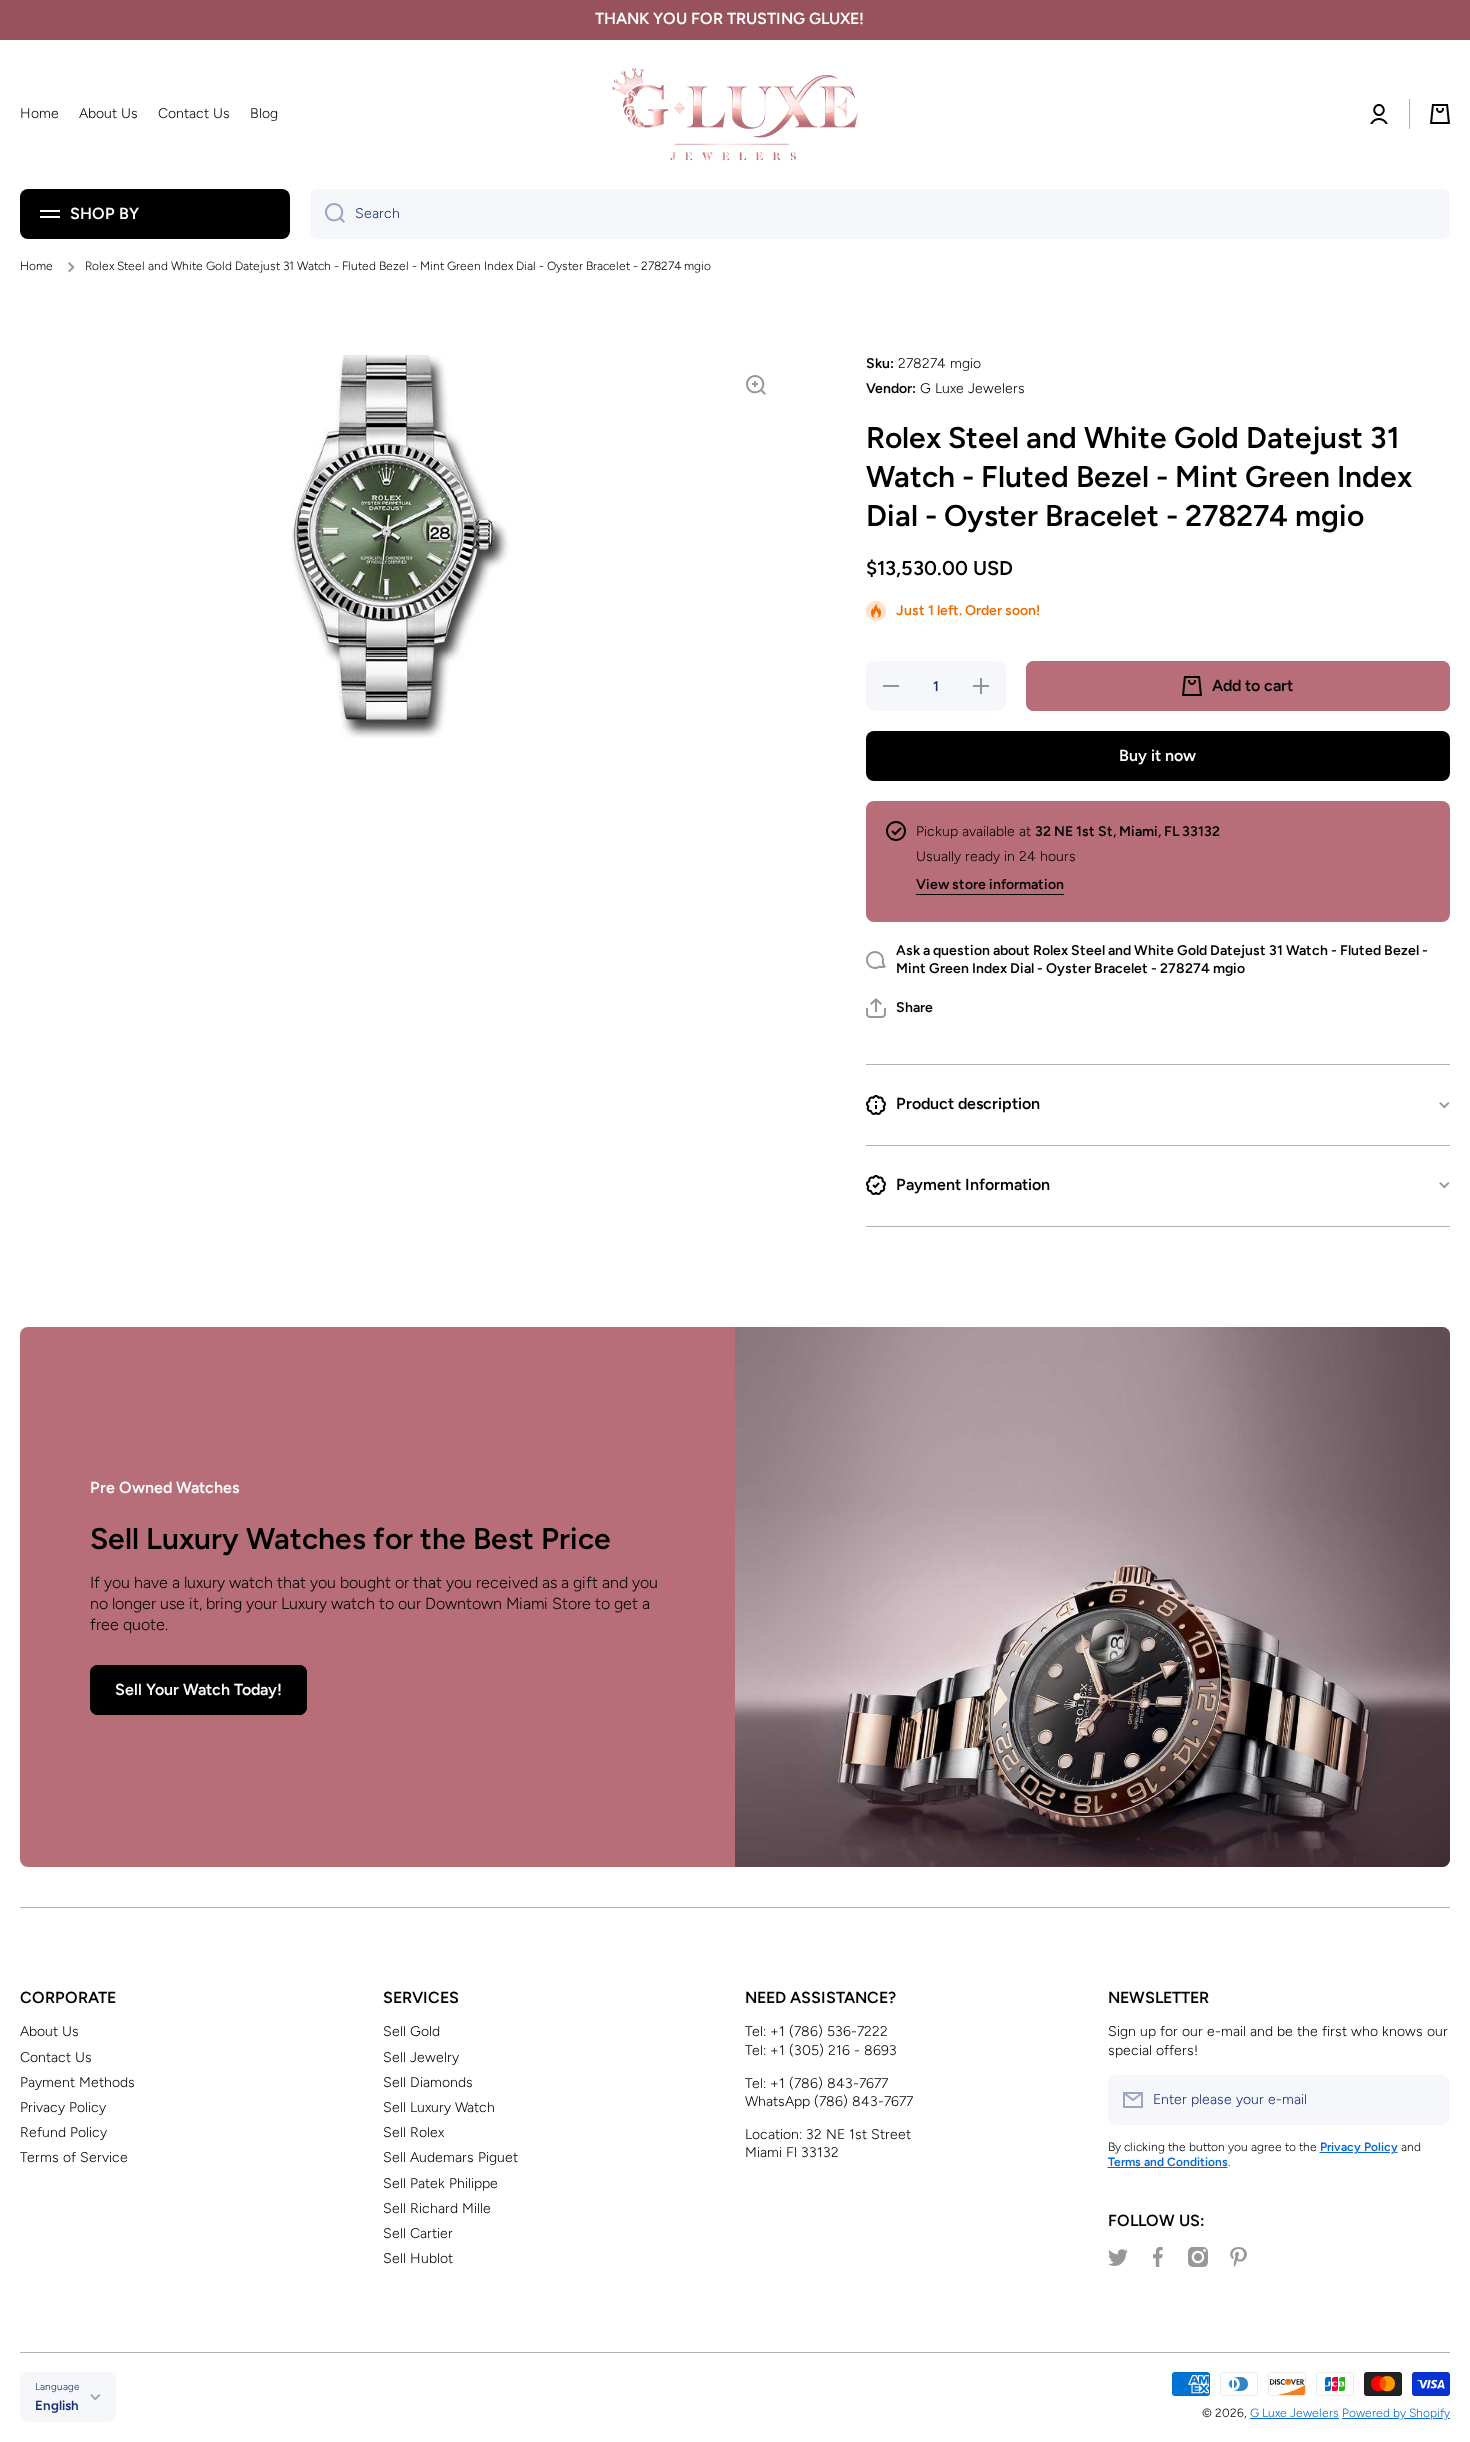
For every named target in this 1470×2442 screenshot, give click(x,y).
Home (36, 266)
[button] (899, 1008)
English (57, 2405)
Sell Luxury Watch (439, 2107)
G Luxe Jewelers (1294, 2413)
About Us (49, 2031)
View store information (990, 884)
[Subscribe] (1425, 2100)
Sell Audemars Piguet (450, 2157)
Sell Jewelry (421, 2057)
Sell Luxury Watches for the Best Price (350, 1538)
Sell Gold (411, 2031)
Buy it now (1157, 755)
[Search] (327, 214)
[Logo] (735, 114)
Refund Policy (63, 2132)
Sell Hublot (418, 2258)
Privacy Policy (63, 2107)
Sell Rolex (413, 2132)
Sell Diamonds (428, 2082)
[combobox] (880, 214)
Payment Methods (77, 2082)
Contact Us (56, 2057)
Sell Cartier (418, 2233)
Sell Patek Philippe (440, 2183)
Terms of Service (74, 2157)
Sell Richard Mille (437, 2208)
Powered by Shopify (1396, 2413)
